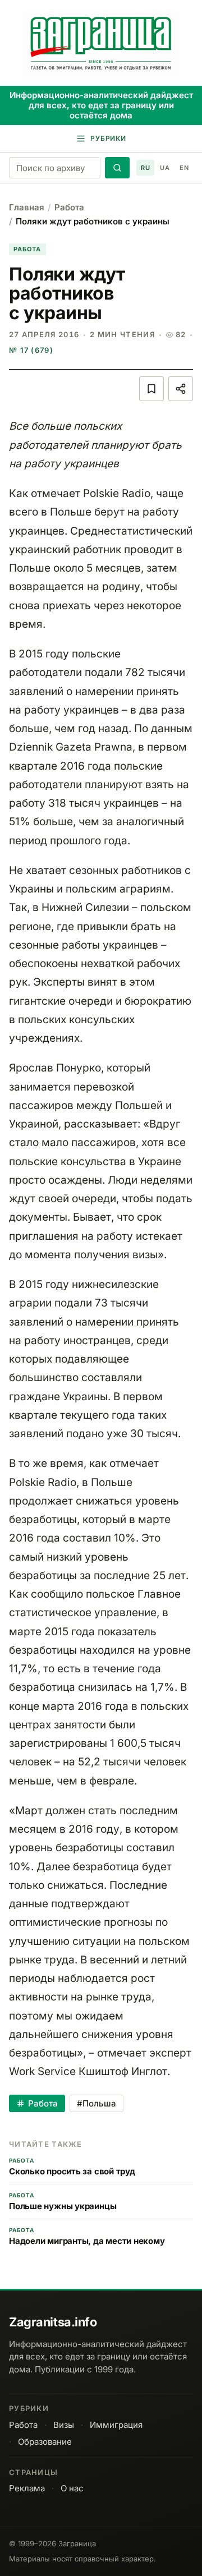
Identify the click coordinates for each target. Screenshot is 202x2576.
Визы (64, 2425)
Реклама (27, 2488)
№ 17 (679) (31, 350)
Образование (45, 2442)
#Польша (97, 2103)
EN (184, 168)
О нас (72, 2488)
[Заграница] (101, 44)
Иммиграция (116, 2425)
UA (165, 168)
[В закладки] (151, 389)
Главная (27, 207)
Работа (69, 207)
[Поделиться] (181, 389)
